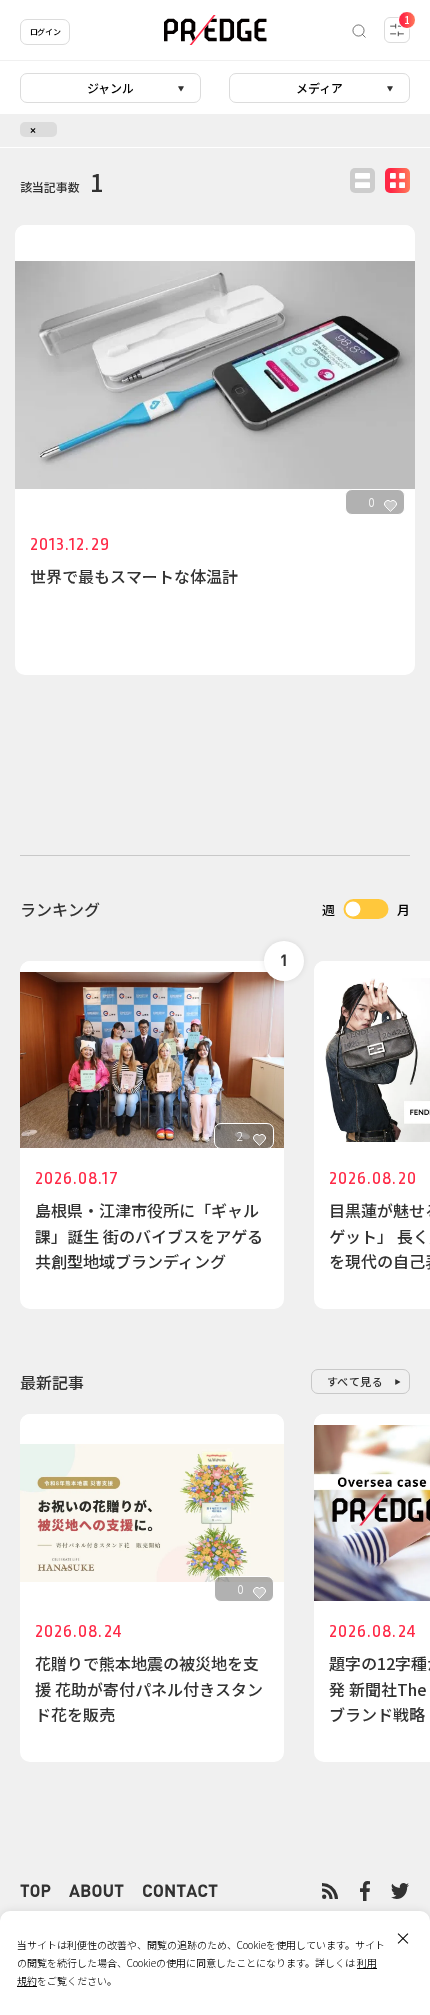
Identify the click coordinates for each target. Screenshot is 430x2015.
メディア (319, 87)
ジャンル (110, 87)
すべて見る (355, 1381)
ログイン (45, 31)
